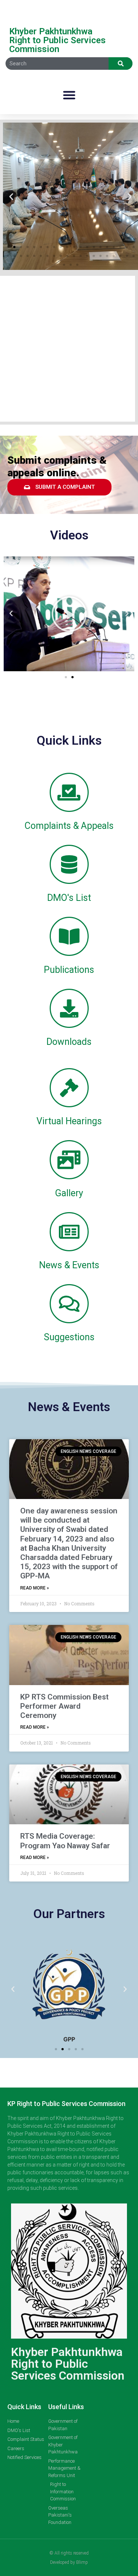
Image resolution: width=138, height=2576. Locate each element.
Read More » (35, 1588)
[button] (69, 95)
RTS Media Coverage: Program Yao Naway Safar (65, 1841)
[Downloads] (69, 1008)
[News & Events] (69, 1232)
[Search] (121, 64)
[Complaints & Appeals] (69, 792)
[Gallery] (69, 1160)
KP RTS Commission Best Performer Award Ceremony (64, 1706)
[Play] (69, 614)
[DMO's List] (69, 864)
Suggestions (69, 1337)
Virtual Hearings (69, 1121)
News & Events (69, 1265)
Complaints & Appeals (69, 826)
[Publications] (69, 936)
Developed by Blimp (69, 2562)
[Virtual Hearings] (69, 1088)
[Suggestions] (69, 1304)
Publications (69, 970)
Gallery (69, 1193)
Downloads (69, 1042)
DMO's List (69, 898)
